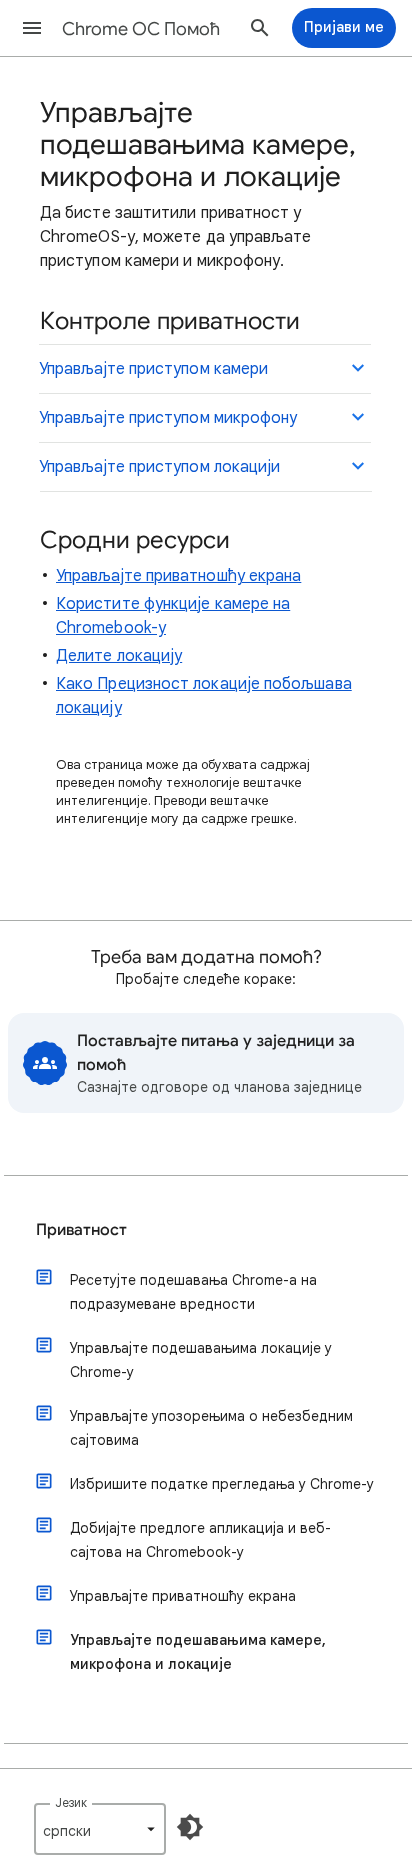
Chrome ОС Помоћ (141, 29)
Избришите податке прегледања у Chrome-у (222, 1484)
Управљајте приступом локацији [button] (159, 467)
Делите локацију (119, 656)
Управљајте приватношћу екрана (178, 576)
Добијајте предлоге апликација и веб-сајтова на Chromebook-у (200, 1540)
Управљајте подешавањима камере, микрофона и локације (198, 1652)
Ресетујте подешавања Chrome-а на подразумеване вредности (193, 1292)
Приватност (81, 1230)
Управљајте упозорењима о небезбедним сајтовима (211, 1428)
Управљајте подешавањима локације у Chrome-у (201, 1360)
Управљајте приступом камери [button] (153, 369)
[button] (32, 28)
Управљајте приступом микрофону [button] (168, 418)
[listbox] (100, 1829)
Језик (71, 1802)
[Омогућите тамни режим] (190, 1827)
